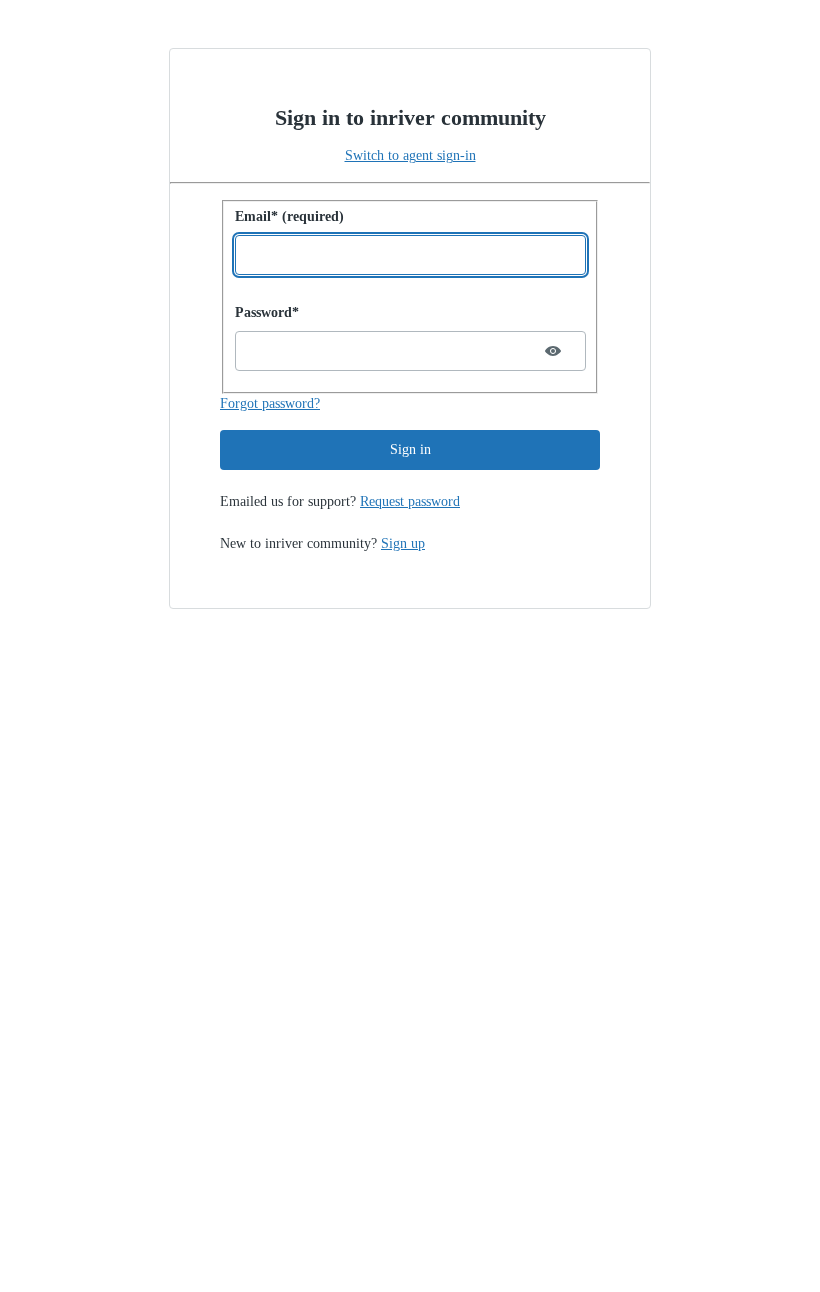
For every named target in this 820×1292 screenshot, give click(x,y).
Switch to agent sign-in (410, 155)
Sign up (403, 543)
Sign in (410, 449)
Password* (267, 312)
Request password (410, 501)
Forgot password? (270, 403)
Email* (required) (289, 216)
